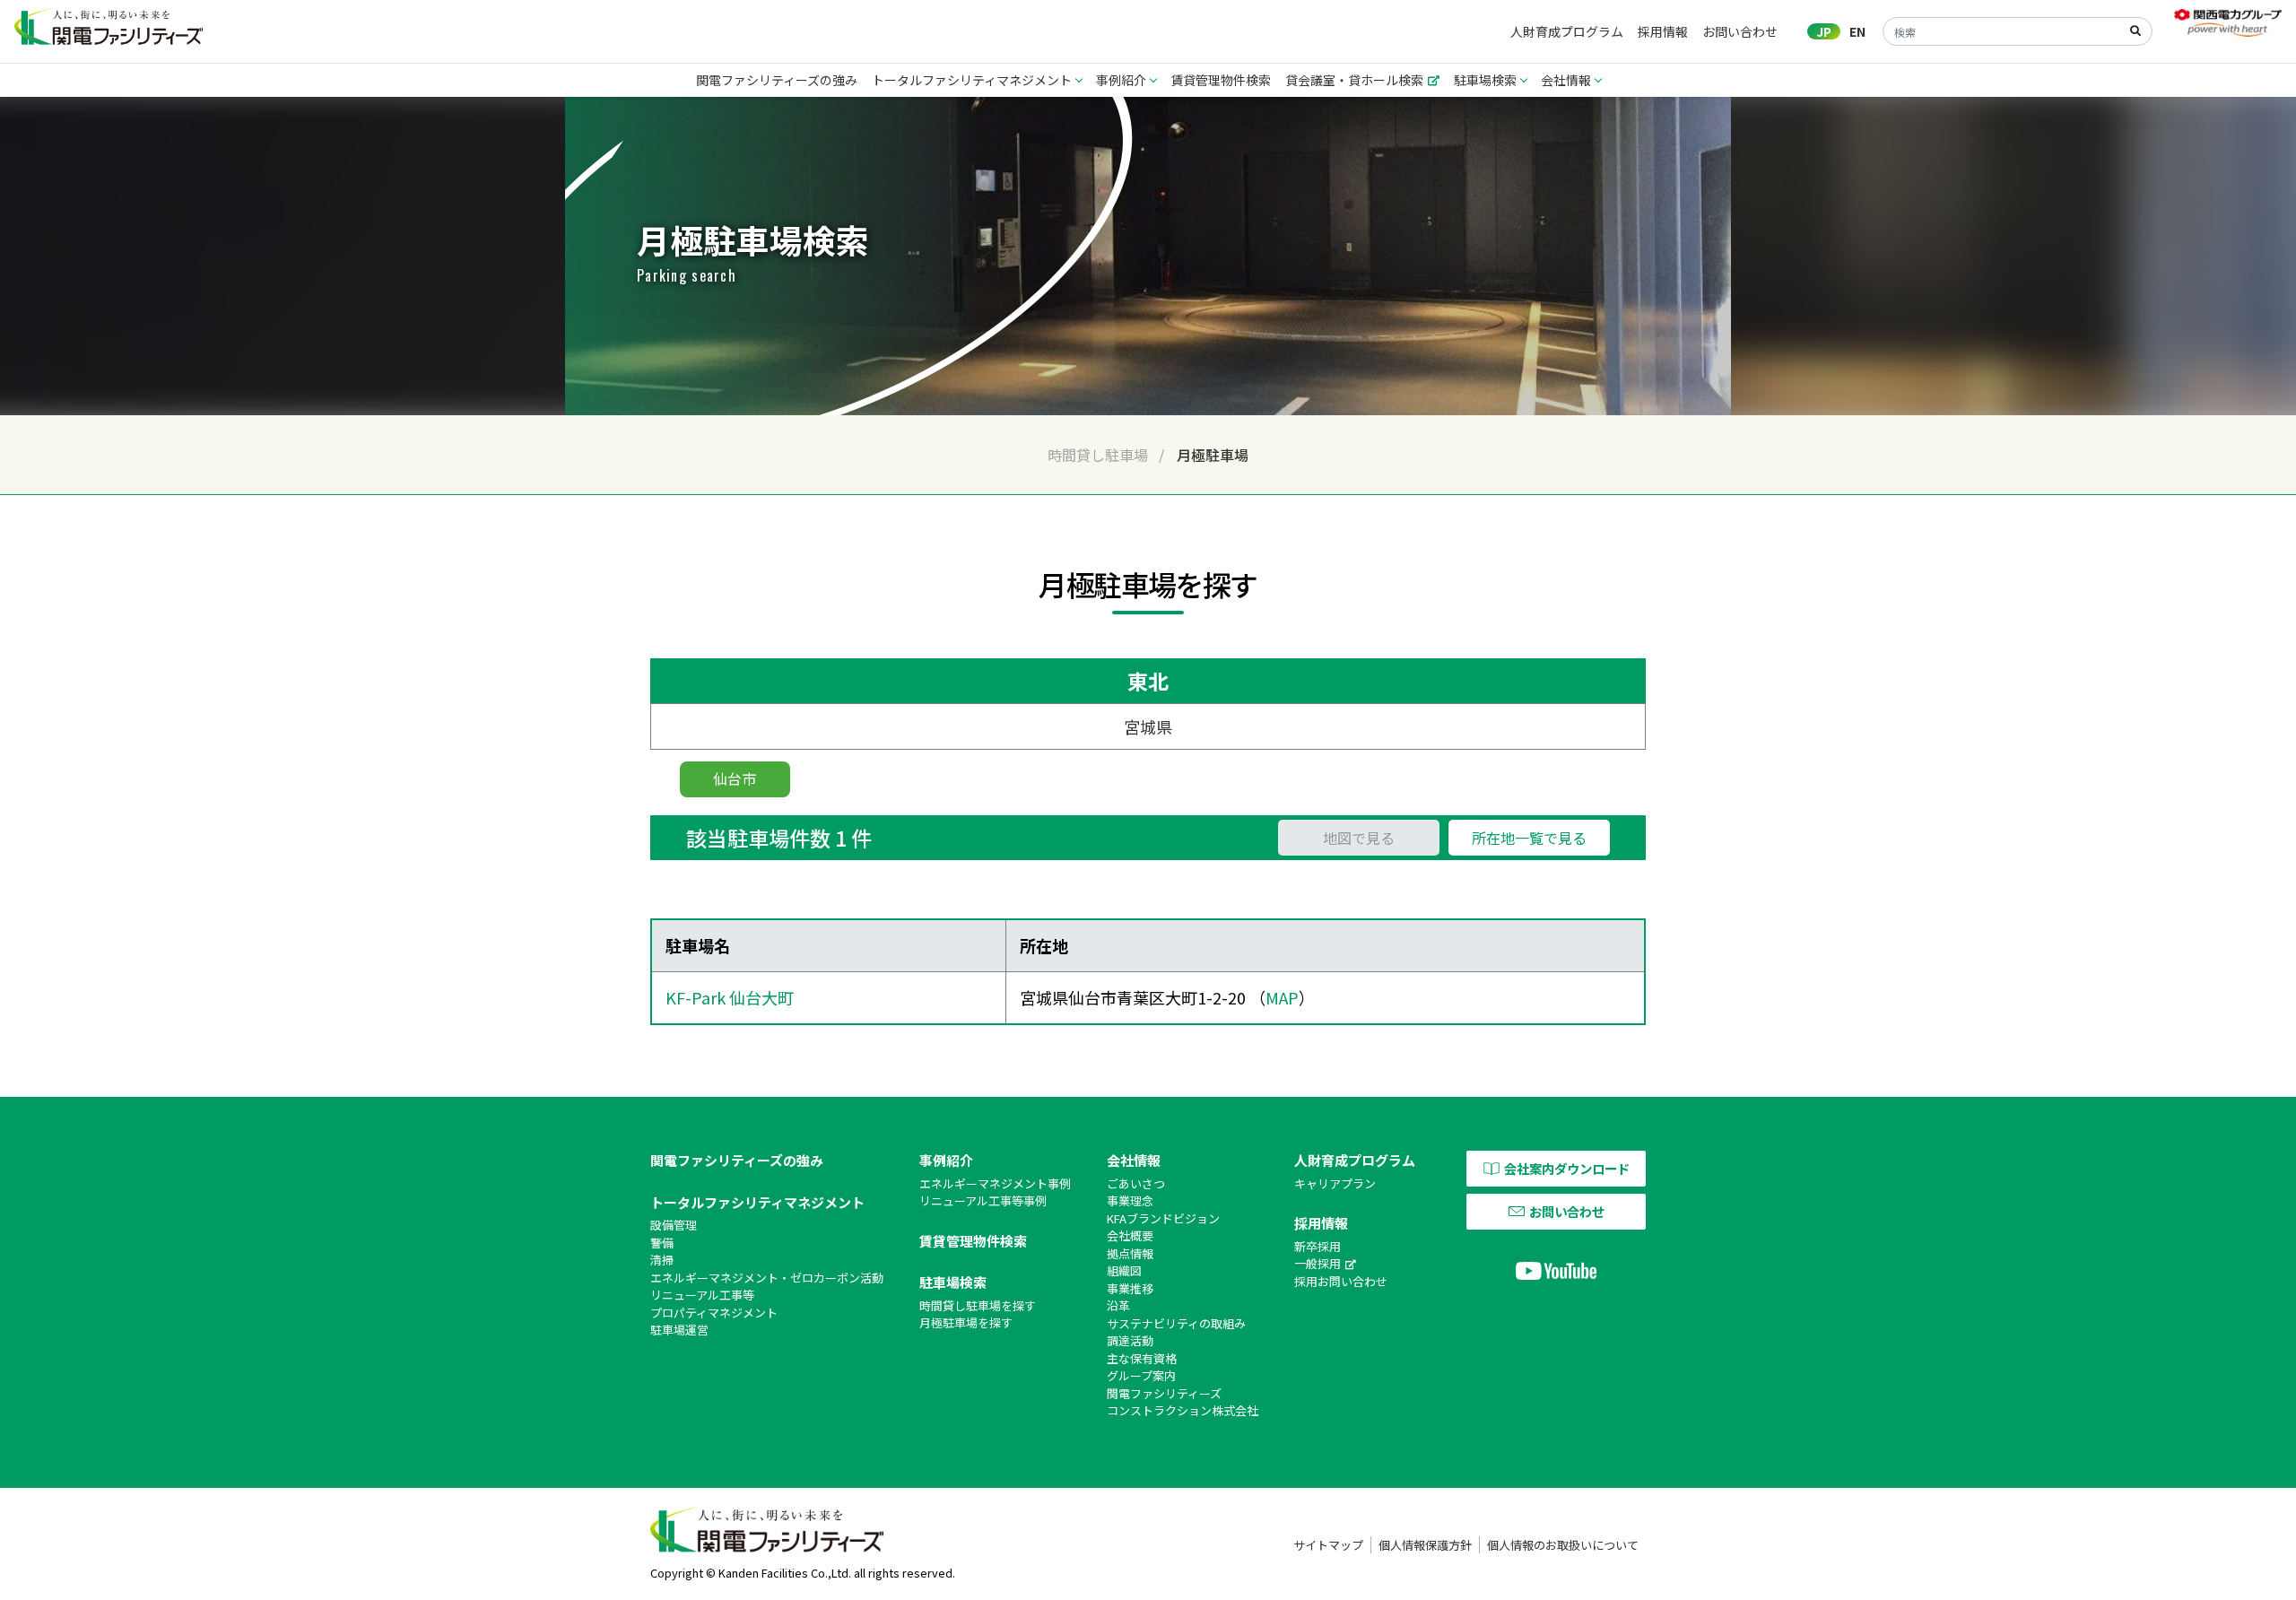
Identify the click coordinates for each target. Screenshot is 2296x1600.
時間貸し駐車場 (1098, 455)
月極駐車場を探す (966, 1322)
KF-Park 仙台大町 (730, 997)
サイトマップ (1328, 1545)
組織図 (1124, 1270)
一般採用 (1318, 1263)
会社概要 (1130, 1235)
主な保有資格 (1142, 1358)
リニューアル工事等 (702, 1295)
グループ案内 (1141, 1375)
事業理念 (1130, 1200)
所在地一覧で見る (1529, 838)
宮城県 (1148, 726)
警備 (662, 1243)
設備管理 (674, 1225)
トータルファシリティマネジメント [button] (972, 80)
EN (1857, 31)
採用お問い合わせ (1341, 1281)
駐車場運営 (679, 1330)
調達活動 (1130, 1340)
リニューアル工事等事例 (983, 1200)
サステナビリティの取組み (1176, 1323)
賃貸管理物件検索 (1221, 80)
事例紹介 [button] (1121, 80)
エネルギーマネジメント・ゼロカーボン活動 (767, 1278)
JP (1824, 31)
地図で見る (1359, 838)
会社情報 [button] (1566, 80)
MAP (1282, 997)
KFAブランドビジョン (1163, 1218)
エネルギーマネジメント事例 (995, 1183)
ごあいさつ (1136, 1183)
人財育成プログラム (1355, 1160)
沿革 (1118, 1305)
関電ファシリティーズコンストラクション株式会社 (1183, 1402)
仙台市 (735, 778)
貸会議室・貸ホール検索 (1354, 80)
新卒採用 (1318, 1246)
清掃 (662, 1260)
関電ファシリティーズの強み (777, 80)
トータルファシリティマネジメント (757, 1202)
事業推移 (1130, 1288)
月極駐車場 (1213, 455)
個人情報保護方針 (1425, 1545)
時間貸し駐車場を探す (978, 1305)
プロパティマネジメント (714, 1313)
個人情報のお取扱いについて (1563, 1545)
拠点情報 (1130, 1253)
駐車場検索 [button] (1485, 80)
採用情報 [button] (1663, 31)
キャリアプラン (1335, 1183)
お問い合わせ (1740, 31)
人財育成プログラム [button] (1567, 31)
